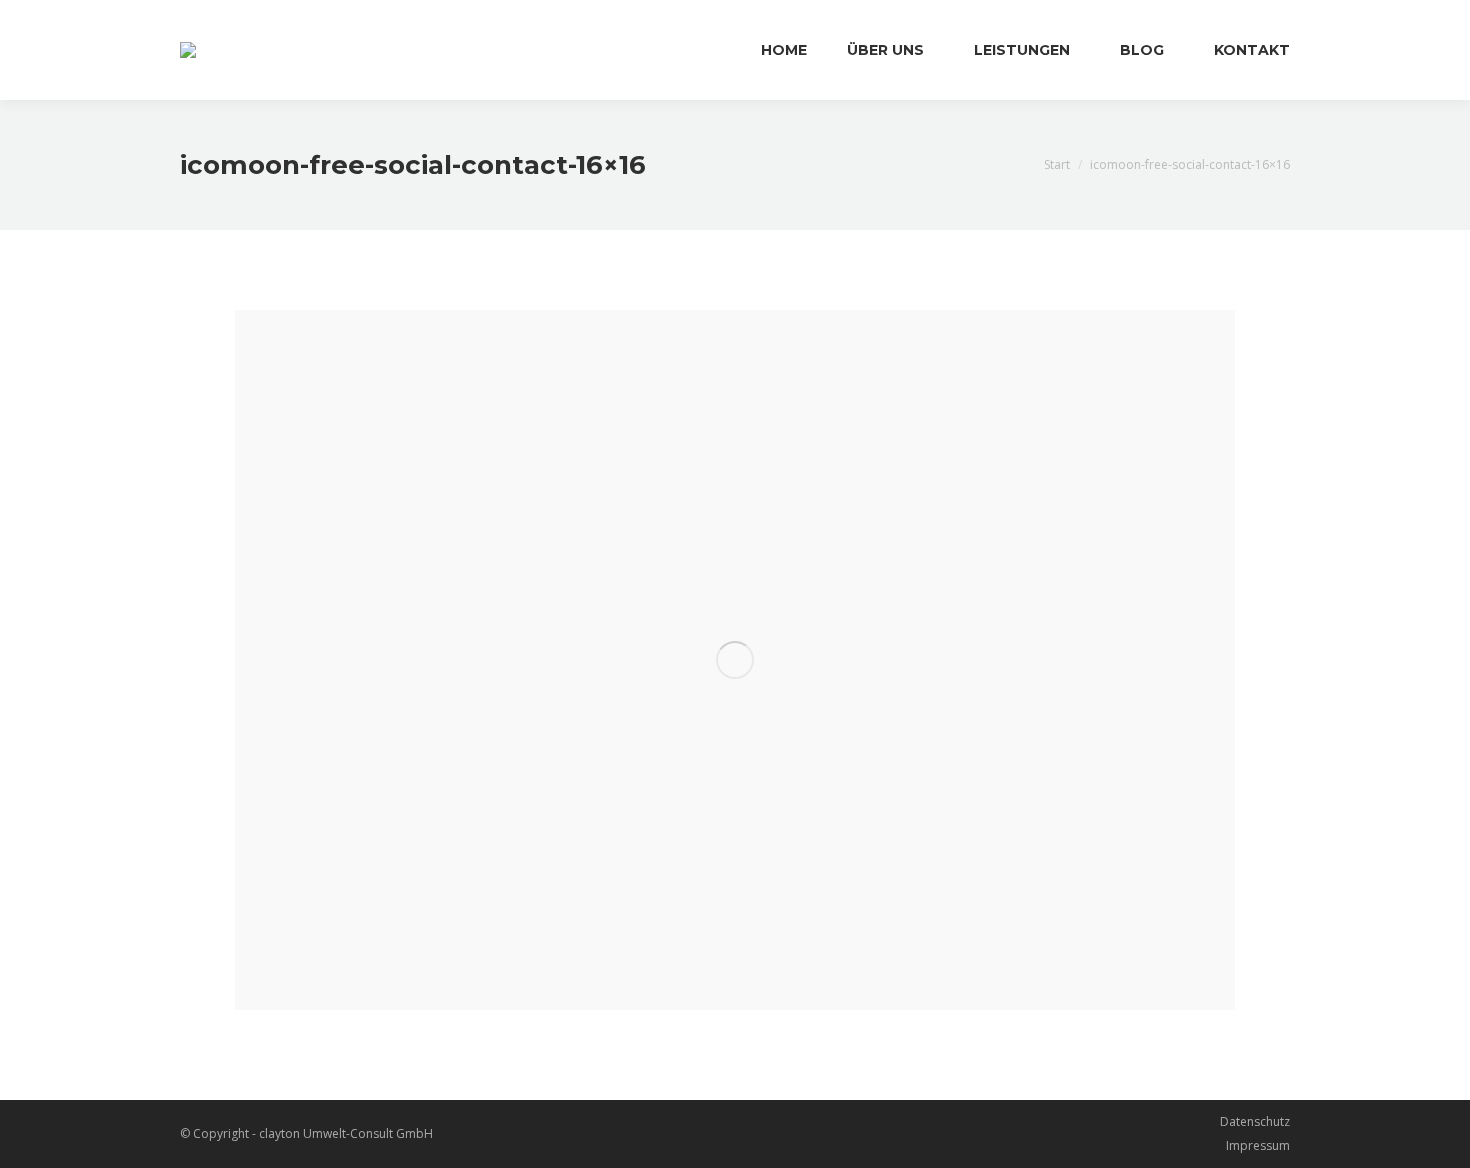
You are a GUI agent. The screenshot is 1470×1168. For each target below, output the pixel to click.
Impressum (1258, 1145)
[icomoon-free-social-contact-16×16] (735, 660)
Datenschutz (1255, 1121)
